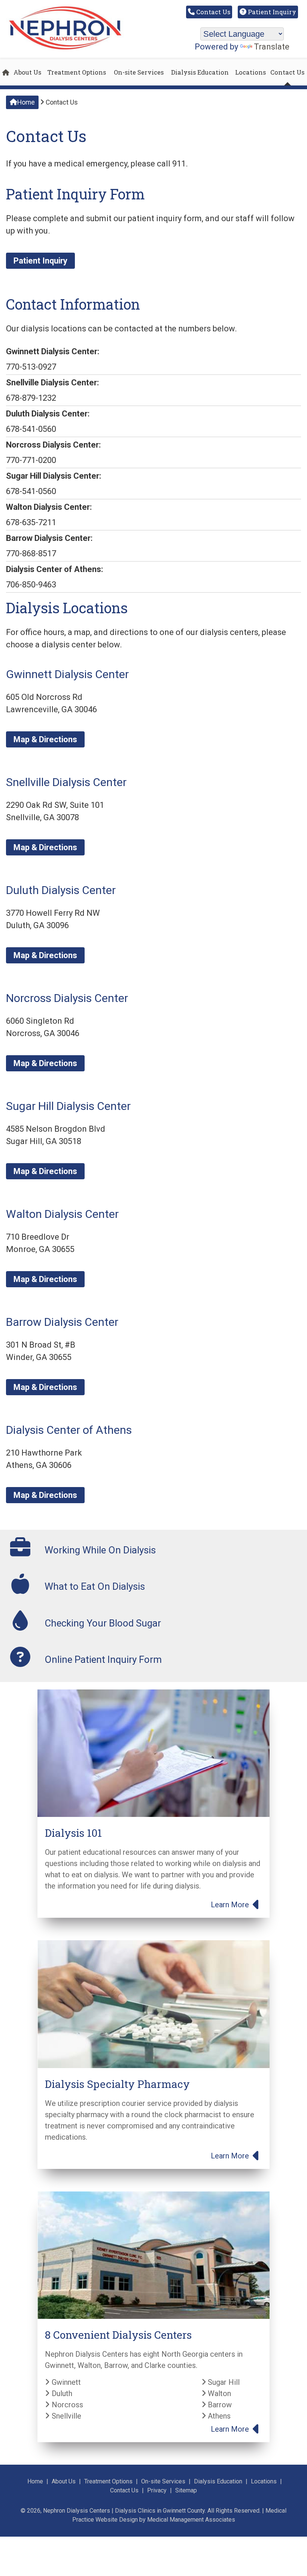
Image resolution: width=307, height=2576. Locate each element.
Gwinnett (65, 2382)
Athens (218, 2416)
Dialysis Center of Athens (69, 1430)
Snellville (66, 2416)
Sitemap (186, 2490)
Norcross (66, 2405)
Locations (250, 72)
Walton (218, 2393)
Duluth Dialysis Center (61, 890)
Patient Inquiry (271, 12)
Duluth (61, 2393)
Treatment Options (77, 72)
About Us (27, 72)
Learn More (231, 1905)
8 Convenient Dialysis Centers (118, 2335)
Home (26, 102)
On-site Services (139, 72)
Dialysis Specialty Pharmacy (117, 2084)
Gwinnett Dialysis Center (67, 674)
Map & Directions (45, 739)
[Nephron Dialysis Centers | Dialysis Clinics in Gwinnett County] (65, 49)
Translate (272, 47)
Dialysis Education (200, 72)
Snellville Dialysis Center (66, 782)
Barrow (219, 2405)
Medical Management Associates (191, 2520)
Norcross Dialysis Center (67, 998)
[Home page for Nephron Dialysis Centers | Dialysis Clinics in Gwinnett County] (6, 72)
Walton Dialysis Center (62, 1214)
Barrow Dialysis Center (62, 1322)
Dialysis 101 (73, 1833)
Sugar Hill (223, 2382)
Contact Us (212, 12)
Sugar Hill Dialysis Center (68, 1106)
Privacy (157, 2490)
